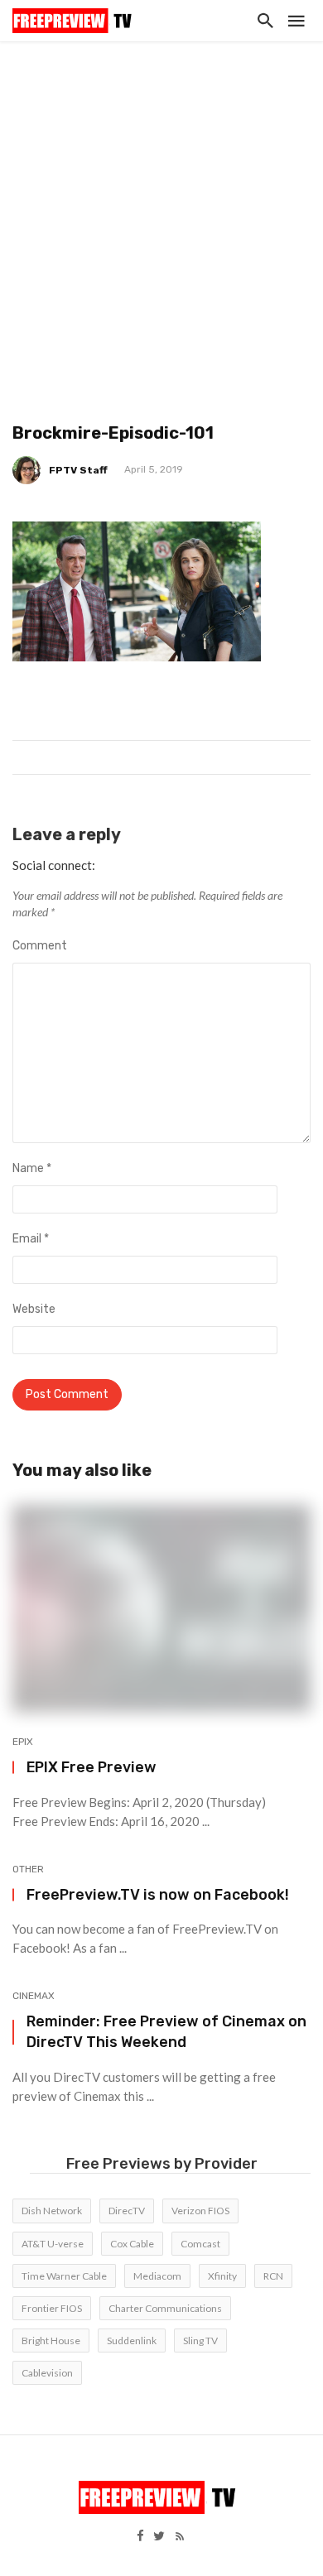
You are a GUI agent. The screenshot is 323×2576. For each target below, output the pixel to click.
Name (32, 1168)
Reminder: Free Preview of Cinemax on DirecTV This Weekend (166, 2031)
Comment (40, 946)
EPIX (23, 1742)
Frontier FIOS (52, 2308)
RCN (273, 2276)
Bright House (51, 2341)
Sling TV (200, 2341)
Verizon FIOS (200, 2211)
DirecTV (127, 2211)
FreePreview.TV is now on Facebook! (158, 1894)
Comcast (200, 2244)
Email (31, 1239)
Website (34, 1309)
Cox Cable (132, 2244)
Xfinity (222, 2276)
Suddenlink (132, 2341)
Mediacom (157, 2276)
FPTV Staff (78, 470)
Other (28, 1869)
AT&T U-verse (53, 2244)
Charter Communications (165, 2308)
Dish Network (52, 2211)
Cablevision (47, 2373)
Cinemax (34, 1996)
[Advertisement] (161, 211)
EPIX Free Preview (92, 1767)
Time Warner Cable (64, 2276)
